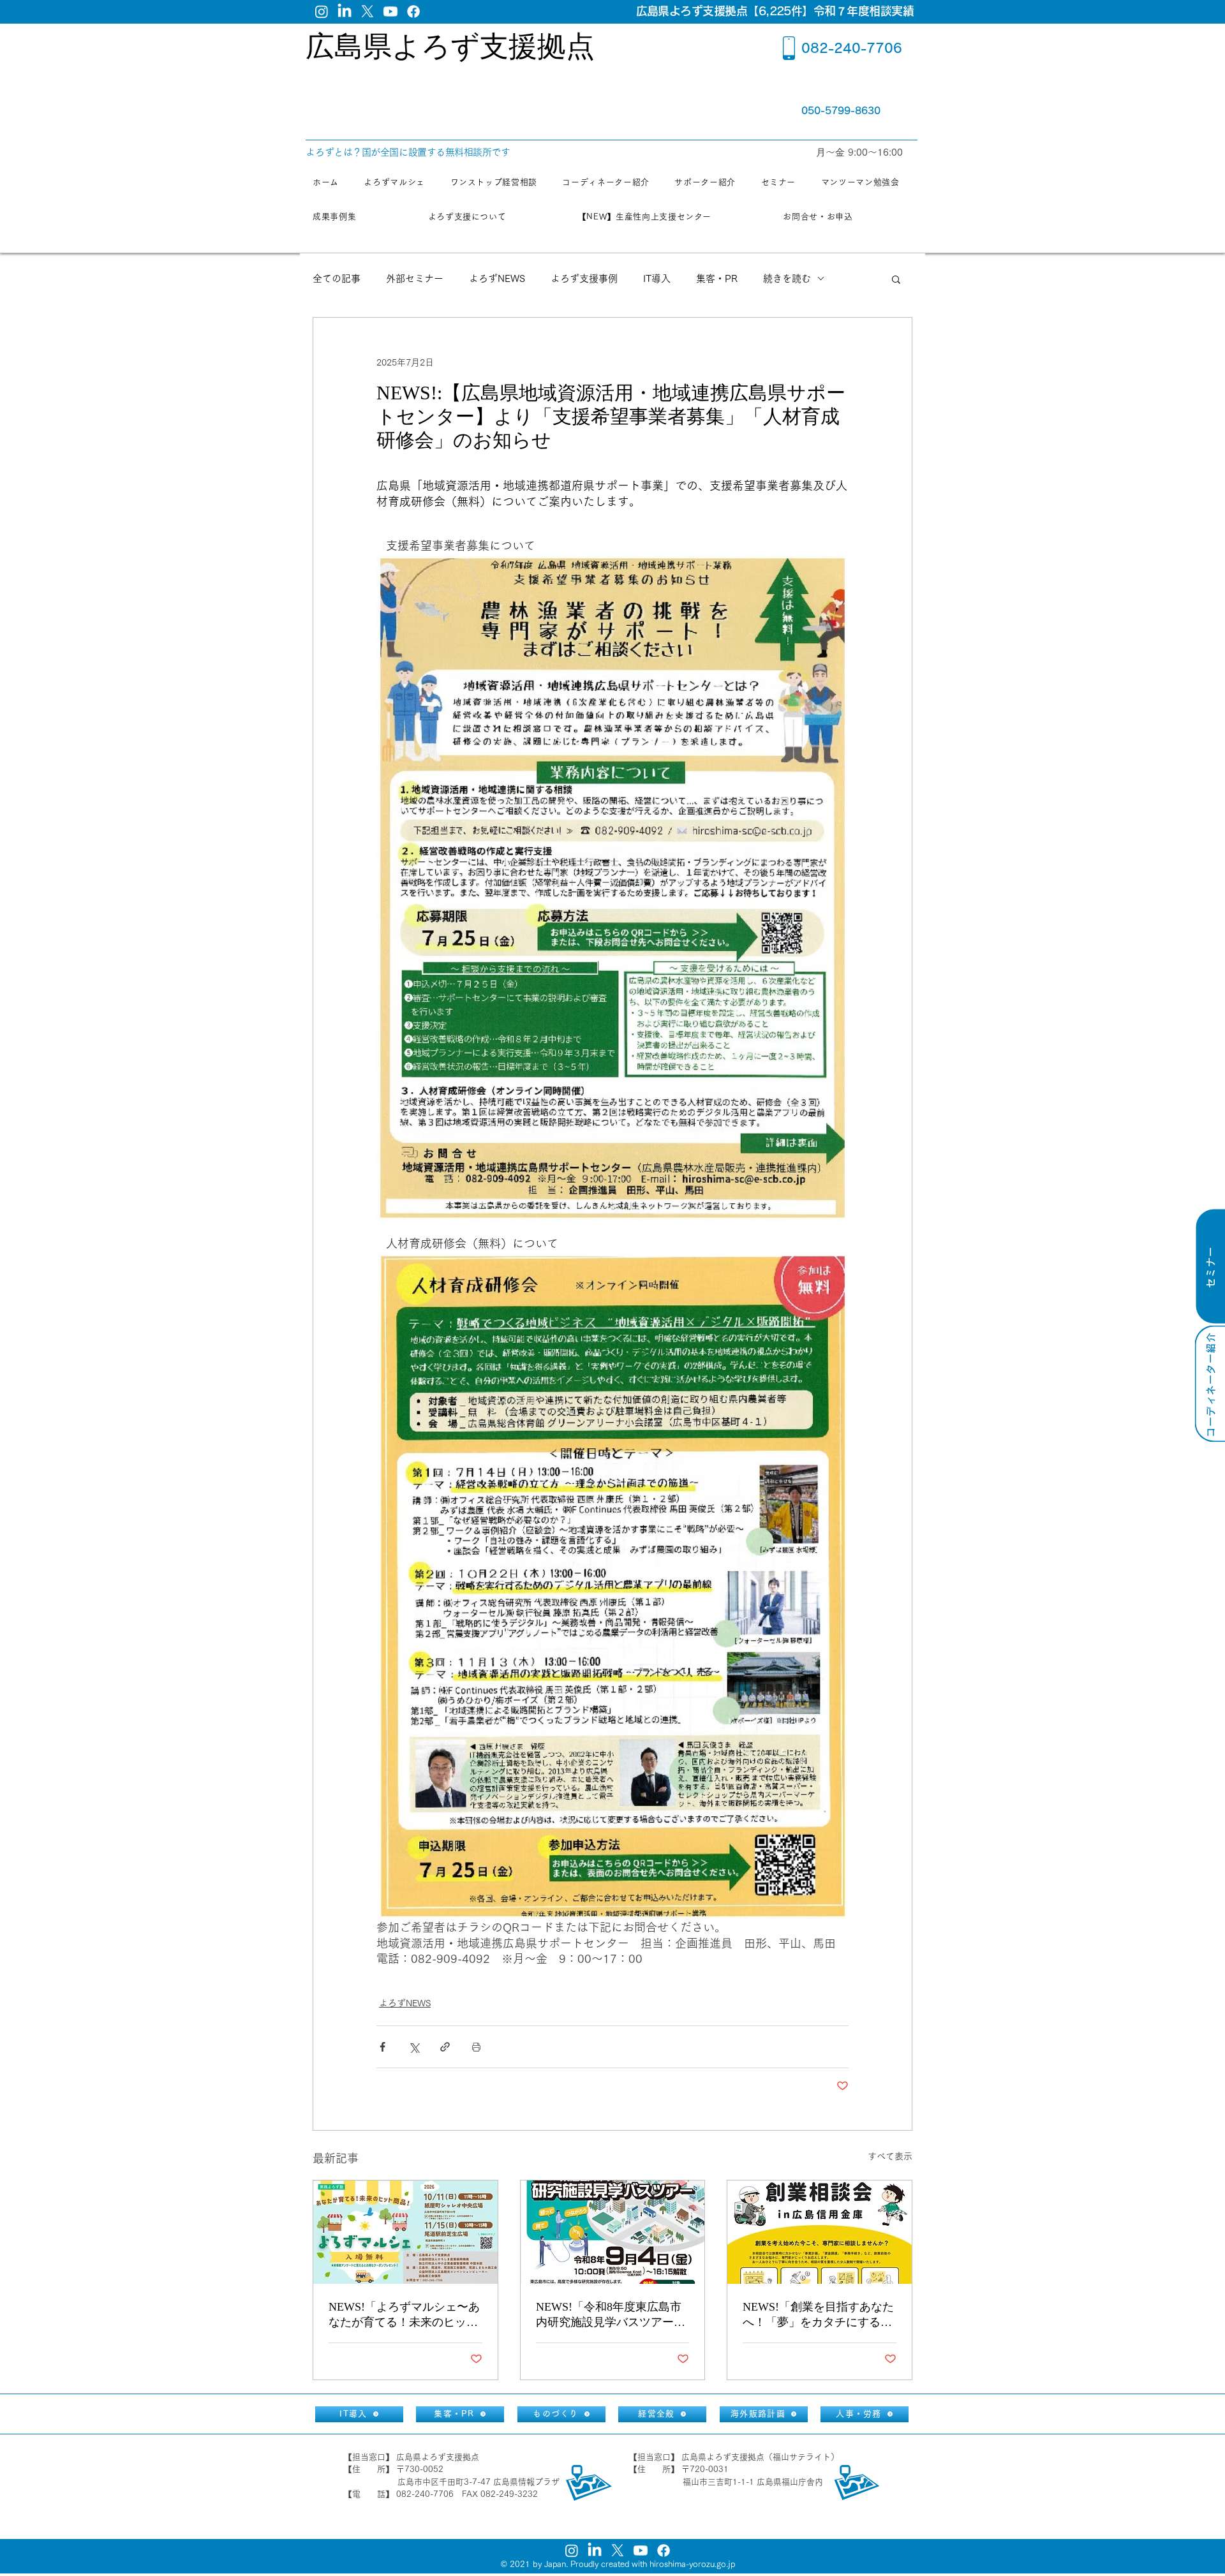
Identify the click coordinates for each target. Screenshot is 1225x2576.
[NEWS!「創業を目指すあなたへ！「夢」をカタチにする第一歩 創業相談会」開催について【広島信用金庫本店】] (820, 2232)
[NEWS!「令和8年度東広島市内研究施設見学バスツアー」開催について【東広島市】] (613, 2232)
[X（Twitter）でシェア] (414, 2047)
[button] (896, 279)
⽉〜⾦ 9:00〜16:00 (861, 152)
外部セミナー (415, 278)
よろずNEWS (497, 278)
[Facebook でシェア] (382, 2047)
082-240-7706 (852, 48)
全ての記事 (337, 278)
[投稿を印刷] (476, 2047)
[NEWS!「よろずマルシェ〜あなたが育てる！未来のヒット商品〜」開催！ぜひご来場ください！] (405, 2232)
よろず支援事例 (584, 278)
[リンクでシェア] (445, 2047)
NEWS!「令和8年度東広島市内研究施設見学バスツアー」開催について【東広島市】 (611, 2315)
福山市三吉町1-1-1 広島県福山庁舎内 (753, 2482)
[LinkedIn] (345, 11)
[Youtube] (390, 11)
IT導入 (657, 278)
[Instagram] (322, 11)
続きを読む (787, 278)
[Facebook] (413, 11)
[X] (367, 11)
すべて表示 (890, 2156)
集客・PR (717, 278)
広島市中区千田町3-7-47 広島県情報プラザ (479, 2482)
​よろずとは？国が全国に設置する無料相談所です (408, 152)
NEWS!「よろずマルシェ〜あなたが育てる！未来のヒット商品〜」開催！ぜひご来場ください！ (404, 2315)
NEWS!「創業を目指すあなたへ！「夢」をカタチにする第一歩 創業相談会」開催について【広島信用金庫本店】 (818, 2315)
